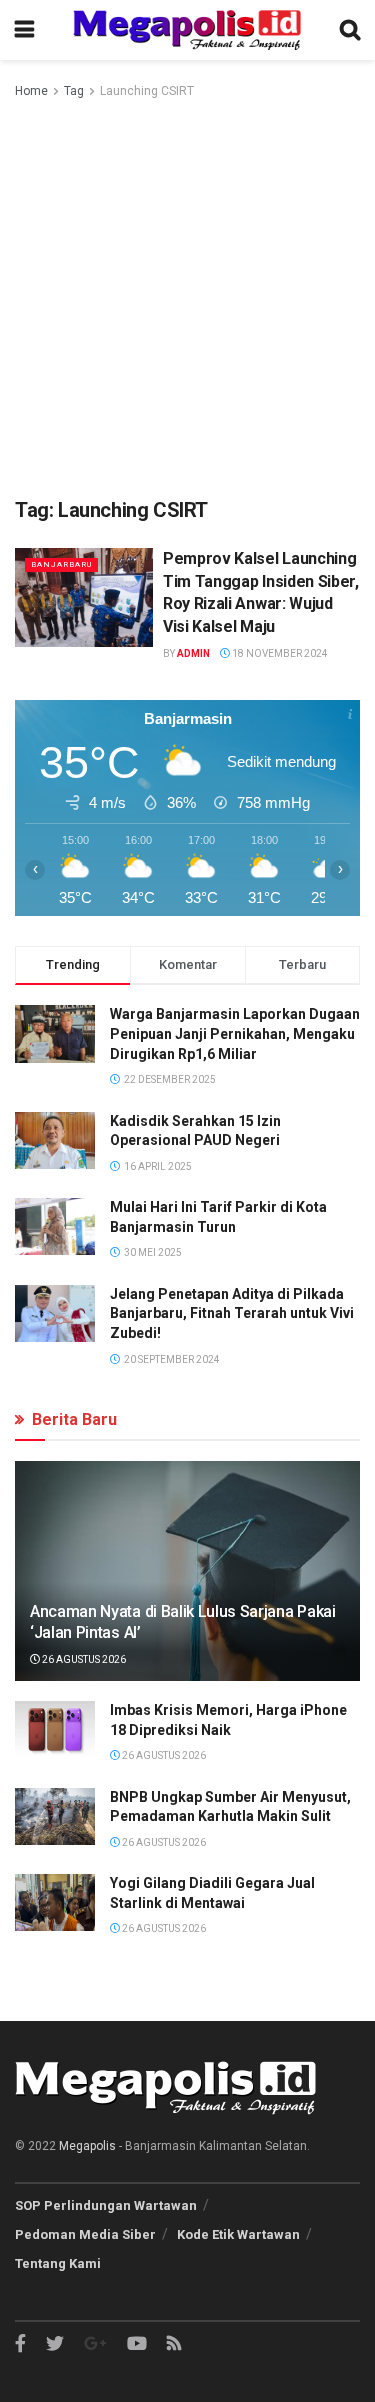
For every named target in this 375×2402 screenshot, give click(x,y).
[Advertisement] (187, 299)
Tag (74, 91)
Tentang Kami (58, 2263)
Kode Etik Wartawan (238, 2234)
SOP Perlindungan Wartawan (106, 2205)
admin (193, 653)
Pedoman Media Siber (85, 2234)
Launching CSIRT (147, 91)
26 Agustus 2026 (83, 1659)
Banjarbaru (61, 564)
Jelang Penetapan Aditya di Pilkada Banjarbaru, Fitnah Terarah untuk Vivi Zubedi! (232, 1313)
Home (31, 91)
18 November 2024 (279, 653)
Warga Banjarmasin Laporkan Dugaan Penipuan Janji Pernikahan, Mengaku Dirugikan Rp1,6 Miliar (235, 1033)
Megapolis (87, 2146)
